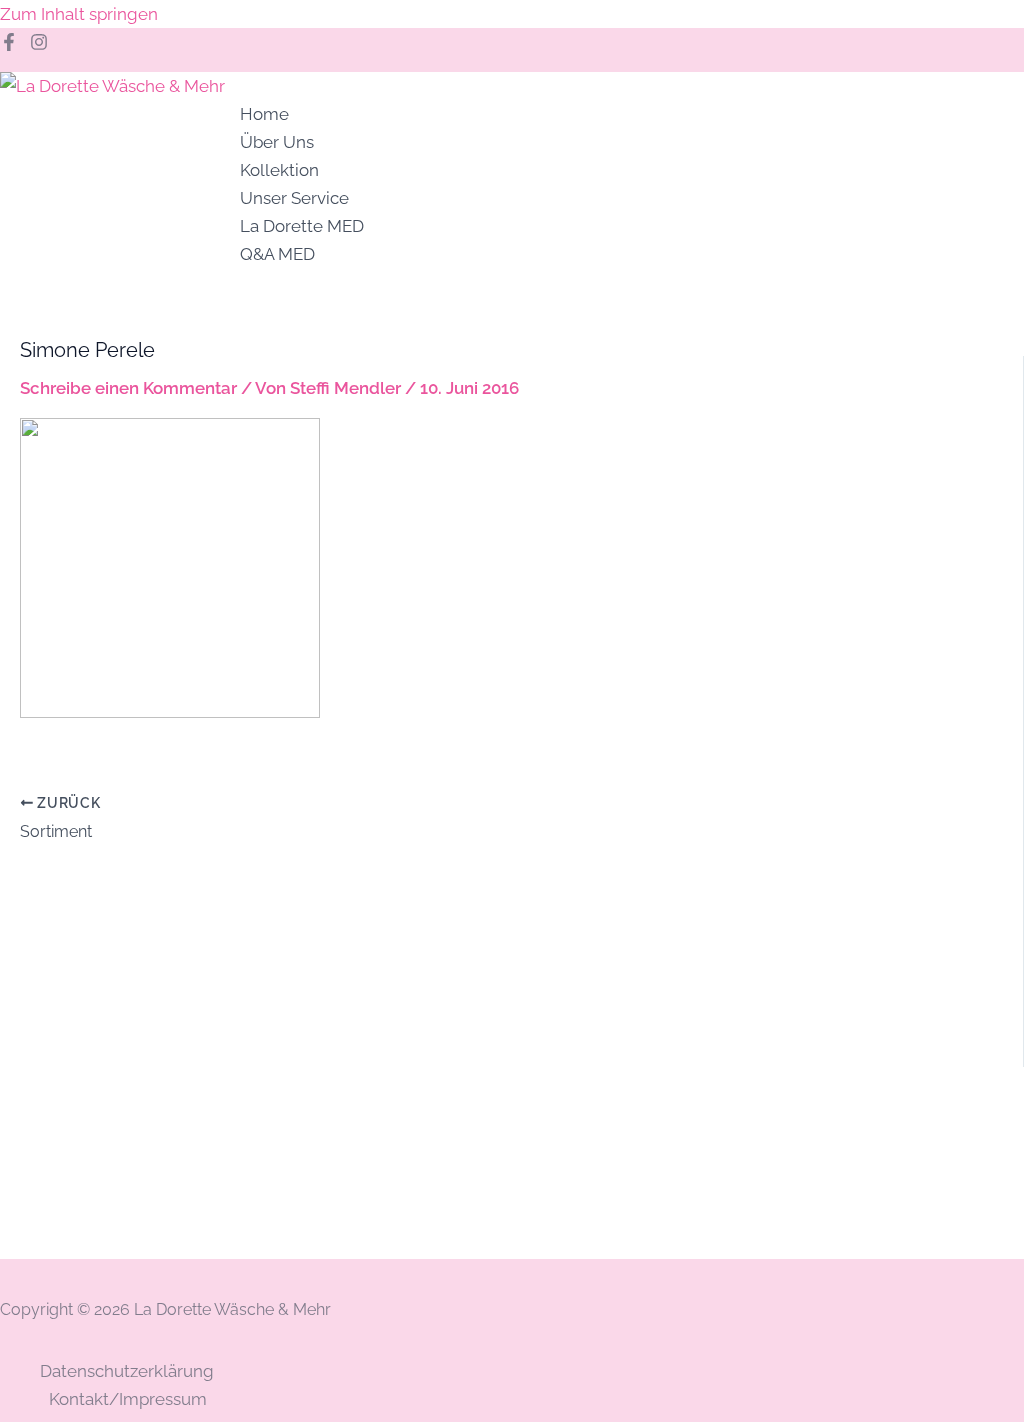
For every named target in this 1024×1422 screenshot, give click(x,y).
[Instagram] (39, 45)
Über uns (277, 142)
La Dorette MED (302, 226)
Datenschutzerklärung (127, 1371)
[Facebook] (9, 45)
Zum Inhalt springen (79, 14)
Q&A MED (277, 254)
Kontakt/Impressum (128, 1399)
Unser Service (294, 198)
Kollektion (279, 170)
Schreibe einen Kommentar (128, 388)
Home (264, 114)
